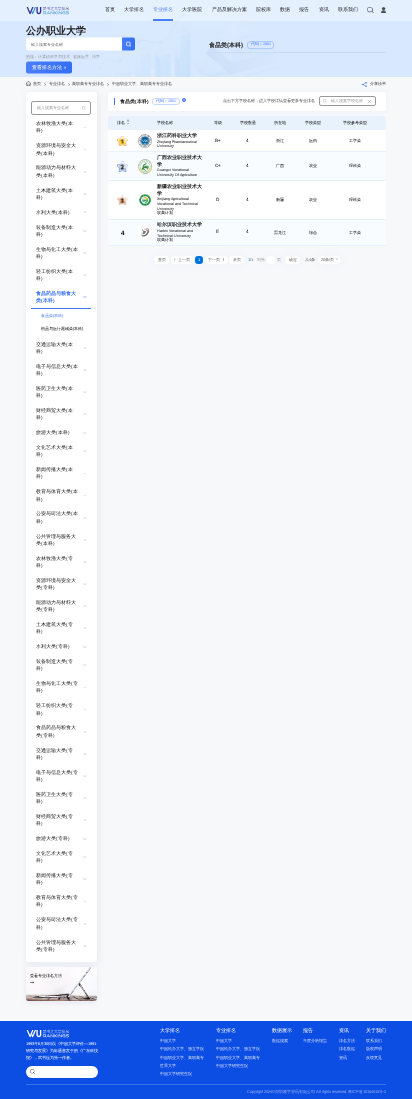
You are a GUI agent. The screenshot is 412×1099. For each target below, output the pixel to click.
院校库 (263, 9)
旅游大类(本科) (53, 432)
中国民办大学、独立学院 (182, 1048)
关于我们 (376, 1030)
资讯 (324, 9)
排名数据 (347, 1048)
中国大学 (168, 1040)
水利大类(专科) (53, 646)
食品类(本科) (52, 315)
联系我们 (348, 9)
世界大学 (168, 1065)
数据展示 (282, 1030)
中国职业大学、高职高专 (182, 1057)
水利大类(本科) (53, 212)
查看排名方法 (47, 67)
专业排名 (163, 9)
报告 (304, 9)
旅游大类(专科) (53, 838)
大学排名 (134, 9)
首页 (110, 9)
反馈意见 (374, 1057)
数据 (285, 9)
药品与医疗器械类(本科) (62, 328)
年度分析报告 (315, 1040)
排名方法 (347, 1040)
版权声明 (374, 1048)
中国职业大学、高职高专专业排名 (142, 83)
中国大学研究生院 (176, 1073)
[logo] (48, 10)
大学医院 (192, 9)
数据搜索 (280, 1040)
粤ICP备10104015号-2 (367, 1091)
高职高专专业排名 (88, 83)
